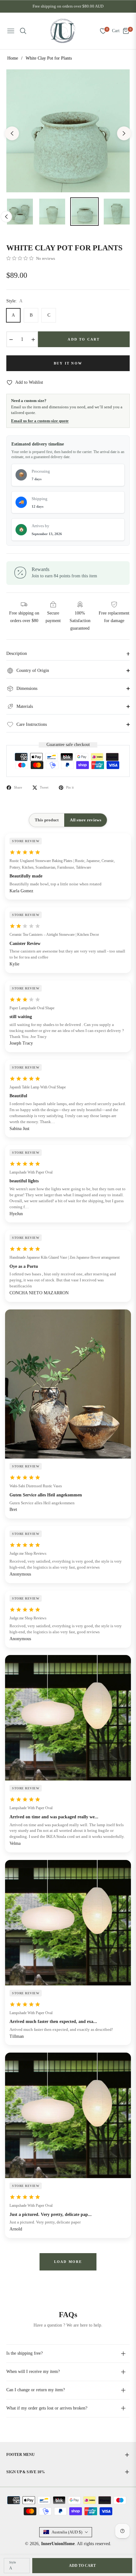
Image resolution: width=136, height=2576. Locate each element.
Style (12, 2562)
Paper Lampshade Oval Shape (32, 1008)
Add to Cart (82, 2566)
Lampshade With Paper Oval (31, 1172)
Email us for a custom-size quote (40, 421)
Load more (68, 2262)
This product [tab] (47, 820)
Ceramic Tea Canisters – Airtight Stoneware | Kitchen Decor (54, 935)
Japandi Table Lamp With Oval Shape (38, 1087)
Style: (14, 301)
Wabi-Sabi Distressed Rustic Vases (36, 1486)
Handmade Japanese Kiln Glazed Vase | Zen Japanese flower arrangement (65, 1257)
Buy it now (68, 363)
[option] (68, 131)
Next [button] (124, 133)
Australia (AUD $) (67, 2532)
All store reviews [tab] (85, 820)
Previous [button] (12, 133)
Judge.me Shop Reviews (28, 1553)
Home (13, 58)
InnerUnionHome (58, 2544)
